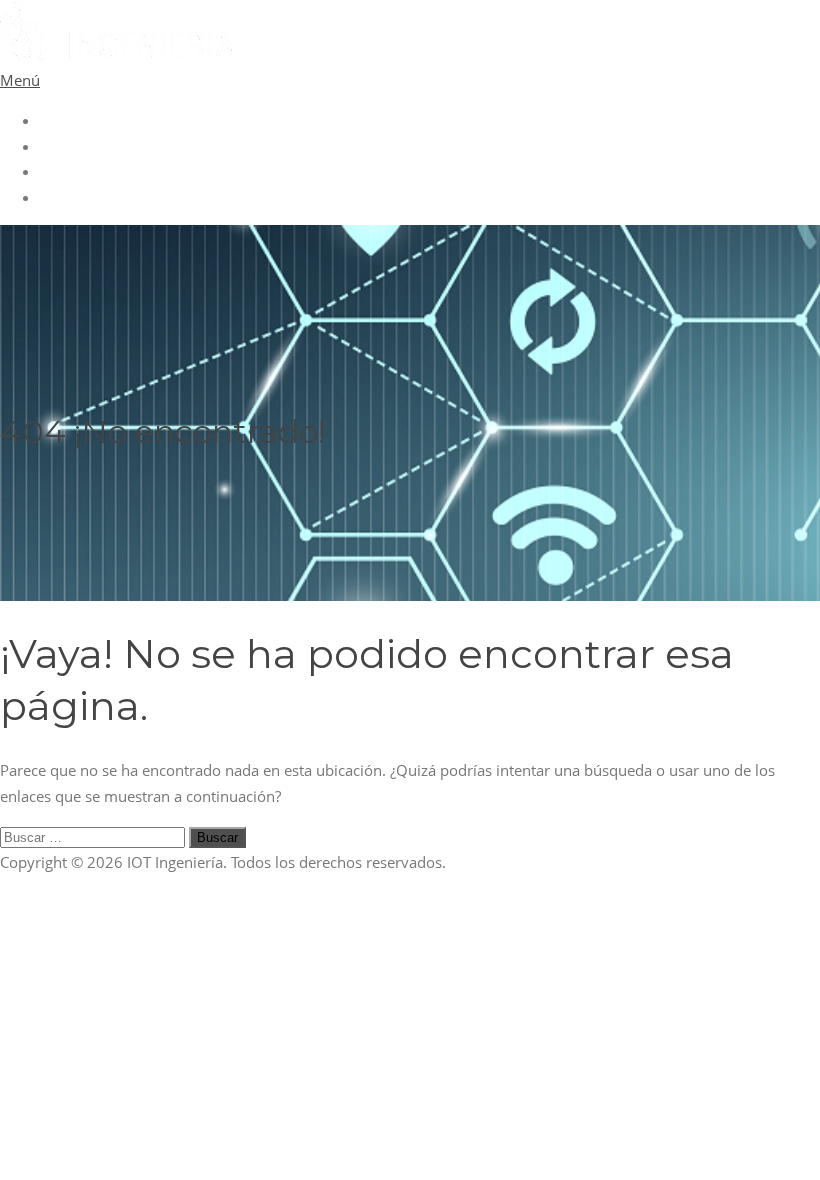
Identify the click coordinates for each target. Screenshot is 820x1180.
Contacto (70, 197)
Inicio (58, 120)
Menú (20, 80)
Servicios (70, 171)
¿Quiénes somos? (99, 146)
